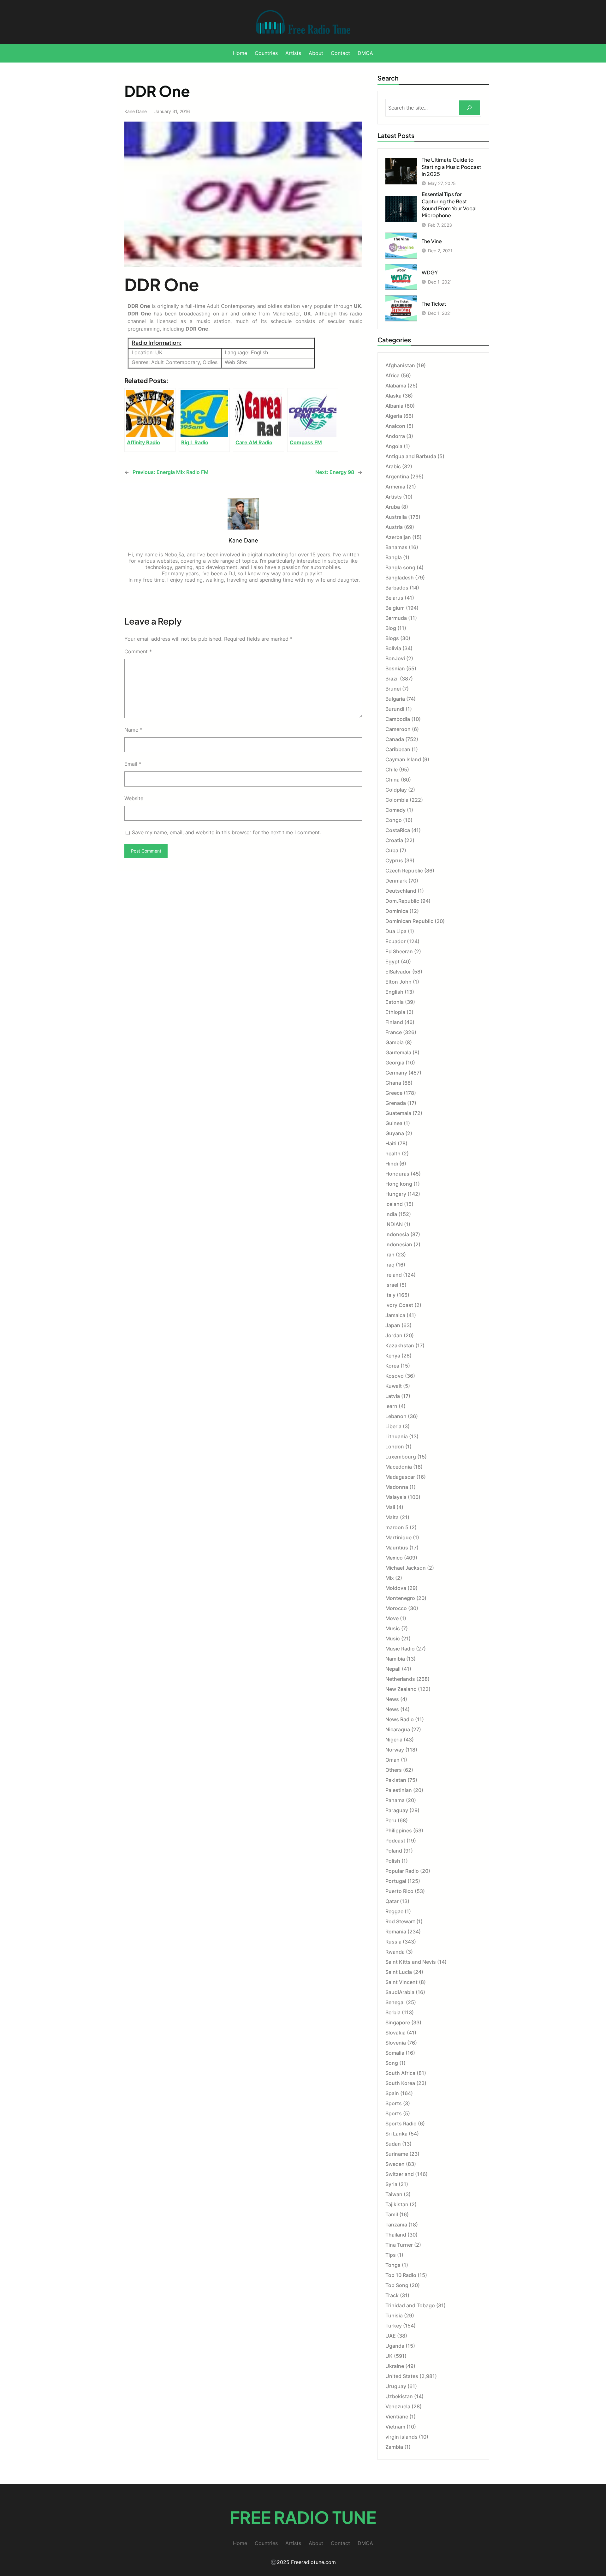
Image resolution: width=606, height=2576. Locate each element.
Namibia (395, 1659)
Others (394, 1770)
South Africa (400, 2073)
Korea (392, 1366)
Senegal (395, 2002)
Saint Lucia (399, 1972)
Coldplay (396, 790)
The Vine (432, 241)
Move (392, 1618)
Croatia (394, 840)
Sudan (393, 2144)
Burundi (395, 709)
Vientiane (397, 2417)
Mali (390, 1507)
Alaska (393, 396)
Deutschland (401, 891)
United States (402, 2376)
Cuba (392, 850)
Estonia (395, 1002)
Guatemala (398, 1113)
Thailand (396, 2235)
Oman (392, 1760)
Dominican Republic (409, 921)
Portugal (396, 1881)
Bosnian (395, 668)
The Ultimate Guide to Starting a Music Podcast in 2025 (451, 167)
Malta (392, 1517)
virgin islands (401, 2437)
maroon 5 (397, 1527)
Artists (394, 497)
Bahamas (396, 547)
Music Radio (400, 1649)
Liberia (393, 1426)
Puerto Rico (399, 1891)
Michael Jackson (406, 1568)
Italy (390, 1295)
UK (389, 2356)
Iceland (394, 1204)
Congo (394, 820)
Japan (393, 1325)
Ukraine (395, 2366)
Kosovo (395, 1376)
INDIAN (394, 1224)
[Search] (469, 108)
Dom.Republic (402, 901)
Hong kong (399, 1184)
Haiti (391, 1143)
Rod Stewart (400, 1921)
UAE (391, 2336)
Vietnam (395, 2427)
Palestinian (399, 1790)
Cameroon (398, 729)
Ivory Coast (399, 1305)
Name (133, 730)
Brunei (393, 689)
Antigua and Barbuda (411, 456)
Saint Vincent (401, 1982)
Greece (394, 1093)
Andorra (395, 436)
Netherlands (400, 1679)
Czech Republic (404, 871)
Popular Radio (402, 1871)
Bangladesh (400, 578)
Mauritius (397, 1548)
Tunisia (394, 2315)
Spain (392, 2093)
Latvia (393, 1396)
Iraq (390, 1265)
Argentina (397, 476)
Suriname (397, 2154)
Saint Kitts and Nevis (411, 1962)
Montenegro (400, 1598)
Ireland (394, 1275)
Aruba (393, 507)
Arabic (393, 466)
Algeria (394, 416)
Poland (394, 1851)
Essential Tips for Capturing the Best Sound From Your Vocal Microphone (449, 205)
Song (392, 2063)
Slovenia (396, 2043)
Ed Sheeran (399, 951)
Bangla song (400, 567)
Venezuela (398, 2406)
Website (134, 798)
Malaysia (396, 1497)
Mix (390, 1578)
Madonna (397, 1487)
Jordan (394, 1335)
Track (392, 2295)
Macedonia (399, 1467)
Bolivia (393, 648)
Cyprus (394, 860)
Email (133, 764)
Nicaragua (398, 1729)
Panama (395, 1800)
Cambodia (398, 719)
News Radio (400, 1719)
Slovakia (395, 2033)
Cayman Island (403, 759)
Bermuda (396, 618)
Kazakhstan (400, 1345)
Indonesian (399, 1244)
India (391, 1214)
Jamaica (395, 1315)
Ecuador (395, 941)
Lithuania (397, 1436)
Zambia (394, 2447)
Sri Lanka (396, 2134)
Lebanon (396, 1416)
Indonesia (397, 1234)
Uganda (395, 2346)
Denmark (396, 881)
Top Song (397, 2285)
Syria (391, 2184)
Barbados (397, 588)
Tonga (393, 2265)
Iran (390, 1255)
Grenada (396, 1103)
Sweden (395, 2164)
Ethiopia (395, 1012)
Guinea (394, 1123)
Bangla (394, 557)
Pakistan (396, 1780)
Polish (393, 1861)
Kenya (393, 1356)
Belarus (394, 598)
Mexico (394, 1558)
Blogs (392, 638)
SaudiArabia (400, 1992)
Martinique (398, 1537)
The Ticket (434, 304)
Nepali (393, 1669)
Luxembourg (401, 1457)
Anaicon (395, 426)
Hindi (392, 1164)
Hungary (396, 1194)
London (395, 1447)
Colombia (397, 800)
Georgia (395, 1063)
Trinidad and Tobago (410, 2305)
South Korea (400, 2083)
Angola (394, 446)
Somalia (395, 2053)
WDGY (430, 272)
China (392, 780)
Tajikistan (397, 2204)
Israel (392, 1285)
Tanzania (396, 2225)
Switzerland (400, 2174)
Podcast (395, 1841)
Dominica (397, 911)
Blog (391, 628)
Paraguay (397, 1810)
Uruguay (396, 2386)
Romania (396, 1932)
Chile (392, 770)
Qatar (392, 1901)
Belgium (395, 608)
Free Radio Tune (303, 2517)
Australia (396, 517)
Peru (391, 1820)
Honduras (397, 1174)
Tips (391, 2255)
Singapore (398, 2022)
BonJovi (395, 658)
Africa (392, 375)
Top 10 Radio (401, 2275)
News (392, 1699)
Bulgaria (395, 699)
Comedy (395, 810)
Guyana (395, 1133)
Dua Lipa (396, 931)
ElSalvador (398, 972)
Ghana (393, 1083)
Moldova (396, 1588)
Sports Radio (401, 2124)
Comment (138, 651)
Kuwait (394, 1386)
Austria (394, 527)
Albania (394, 406)
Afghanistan (400, 365)
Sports (394, 2103)
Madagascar (400, 1477)
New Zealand (401, 1689)
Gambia (395, 1042)
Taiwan (394, 2194)
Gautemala (398, 1052)
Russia (393, 1942)
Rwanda (395, 1952)
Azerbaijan (398, 537)
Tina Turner (399, 2245)
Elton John (398, 982)
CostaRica (398, 830)
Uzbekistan (399, 2396)
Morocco (396, 1608)
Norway (395, 1750)
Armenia (395, 487)
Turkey (394, 2326)
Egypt (392, 962)
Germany (396, 1073)
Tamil (392, 2214)
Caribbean (398, 749)
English (394, 992)
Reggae (394, 1911)
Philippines (399, 1830)
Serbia (393, 2012)
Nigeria (394, 1740)
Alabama (396, 386)
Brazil (392, 679)
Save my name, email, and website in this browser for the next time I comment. (226, 832)
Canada (395, 739)
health (393, 1153)
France (394, 1032)
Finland (394, 1022)
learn (391, 1406)
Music (393, 1628)
